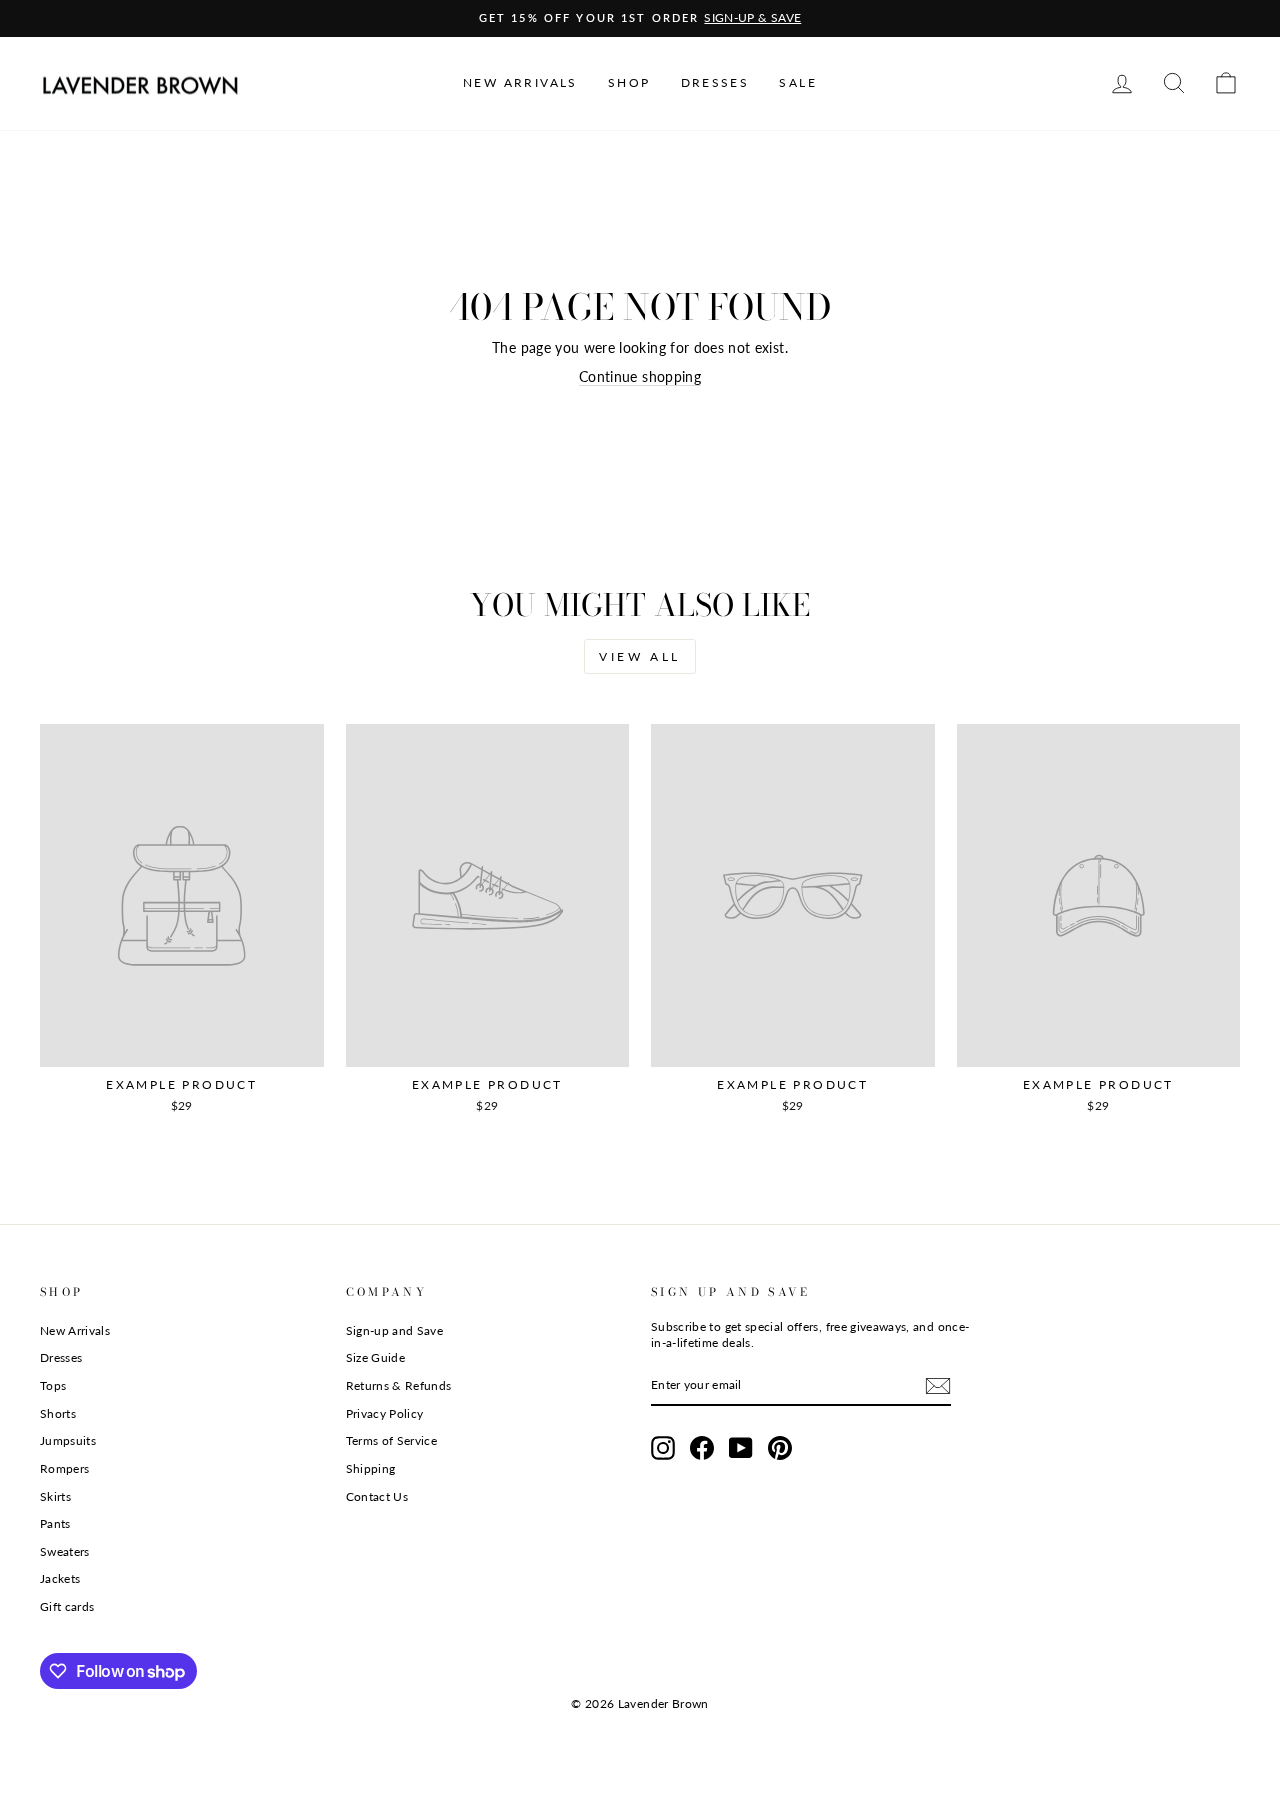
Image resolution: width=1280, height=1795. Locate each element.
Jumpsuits (68, 1440)
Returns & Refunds (399, 1385)
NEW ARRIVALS (520, 82)
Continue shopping (640, 376)
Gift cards (67, 1606)
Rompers (64, 1468)
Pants (55, 1523)
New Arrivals (75, 1330)
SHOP (629, 82)
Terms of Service (392, 1440)
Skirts (55, 1496)
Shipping (371, 1468)
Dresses (61, 1357)
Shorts (58, 1413)
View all (640, 656)
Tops (53, 1385)
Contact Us (377, 1496)
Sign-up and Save (395, 1330)
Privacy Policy (385, 1413)
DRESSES (715, 82)
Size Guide (376, 1357)
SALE (798, 82)
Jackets (60, 1578)
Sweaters (65, 1551)
